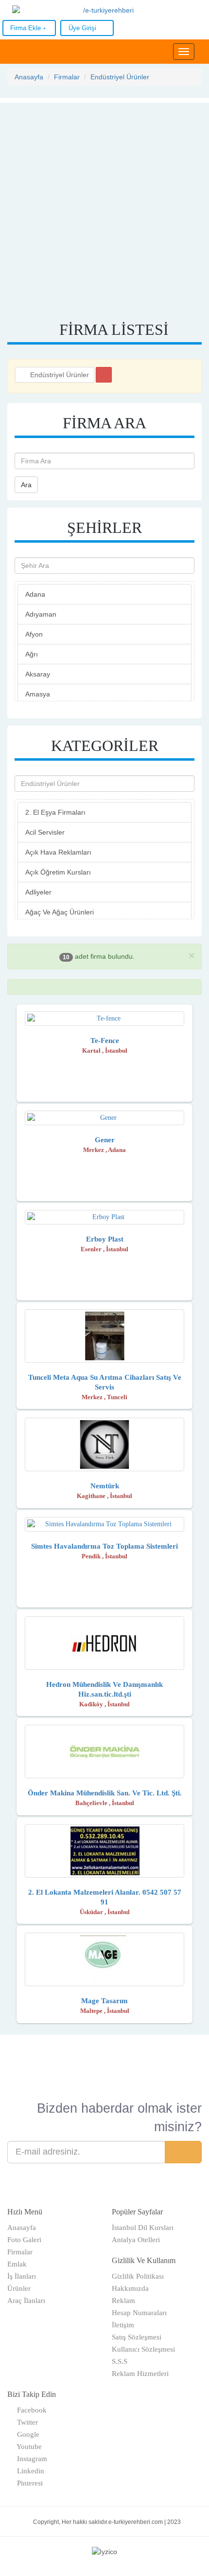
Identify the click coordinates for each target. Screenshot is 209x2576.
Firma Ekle (26, 28)
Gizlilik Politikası (138, 2276)
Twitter (26, 2422)
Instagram (30, 2459)
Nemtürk (105, 1486)
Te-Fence (105, 1041)
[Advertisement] (104, 207)
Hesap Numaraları (139, 2313)
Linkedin (29, 2471)
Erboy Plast (105, 1239)
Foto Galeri (24, 2240)
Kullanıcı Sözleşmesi (143, 2349)
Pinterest (28, 2483)
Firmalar (67, 77)
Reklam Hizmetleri (140, 2374)
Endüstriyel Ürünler (120, 77)
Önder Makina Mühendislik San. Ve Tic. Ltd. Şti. (105, 1793)
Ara (26, 485)
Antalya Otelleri (136, 2240)
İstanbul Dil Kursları (143, 2228)
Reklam (123, 2301)
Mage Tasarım (104, 2001)
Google (26, 2434)
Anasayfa (29, 77)
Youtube (27, 2447)
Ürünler (19, 2288)
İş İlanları (22, 2276)
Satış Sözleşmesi (137, 2337)
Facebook (30, 2410)
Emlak (17, 2264)
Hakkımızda (130, 2288)
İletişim (123, 2325)
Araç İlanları (26, 2301)
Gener (105, 1140)
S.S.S (120, 2361)
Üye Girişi (83, 28)
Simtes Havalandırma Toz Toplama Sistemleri (104, 1546)
